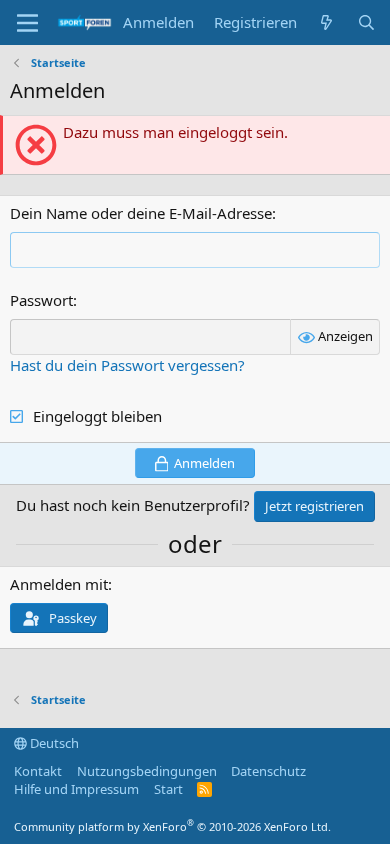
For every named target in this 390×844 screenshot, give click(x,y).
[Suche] (366, 22)
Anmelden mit (59, 584)
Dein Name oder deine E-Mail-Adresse (141, 213)
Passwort (41, 300)
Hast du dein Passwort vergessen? (127, 365)
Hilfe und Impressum (76, 789)
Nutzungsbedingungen (147, 771)
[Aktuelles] (326, 22)
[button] (27, 23)
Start (168, 789)
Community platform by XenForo (172, 826)
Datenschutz (268, 771)
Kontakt (38, 771)
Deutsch (53, 743)
